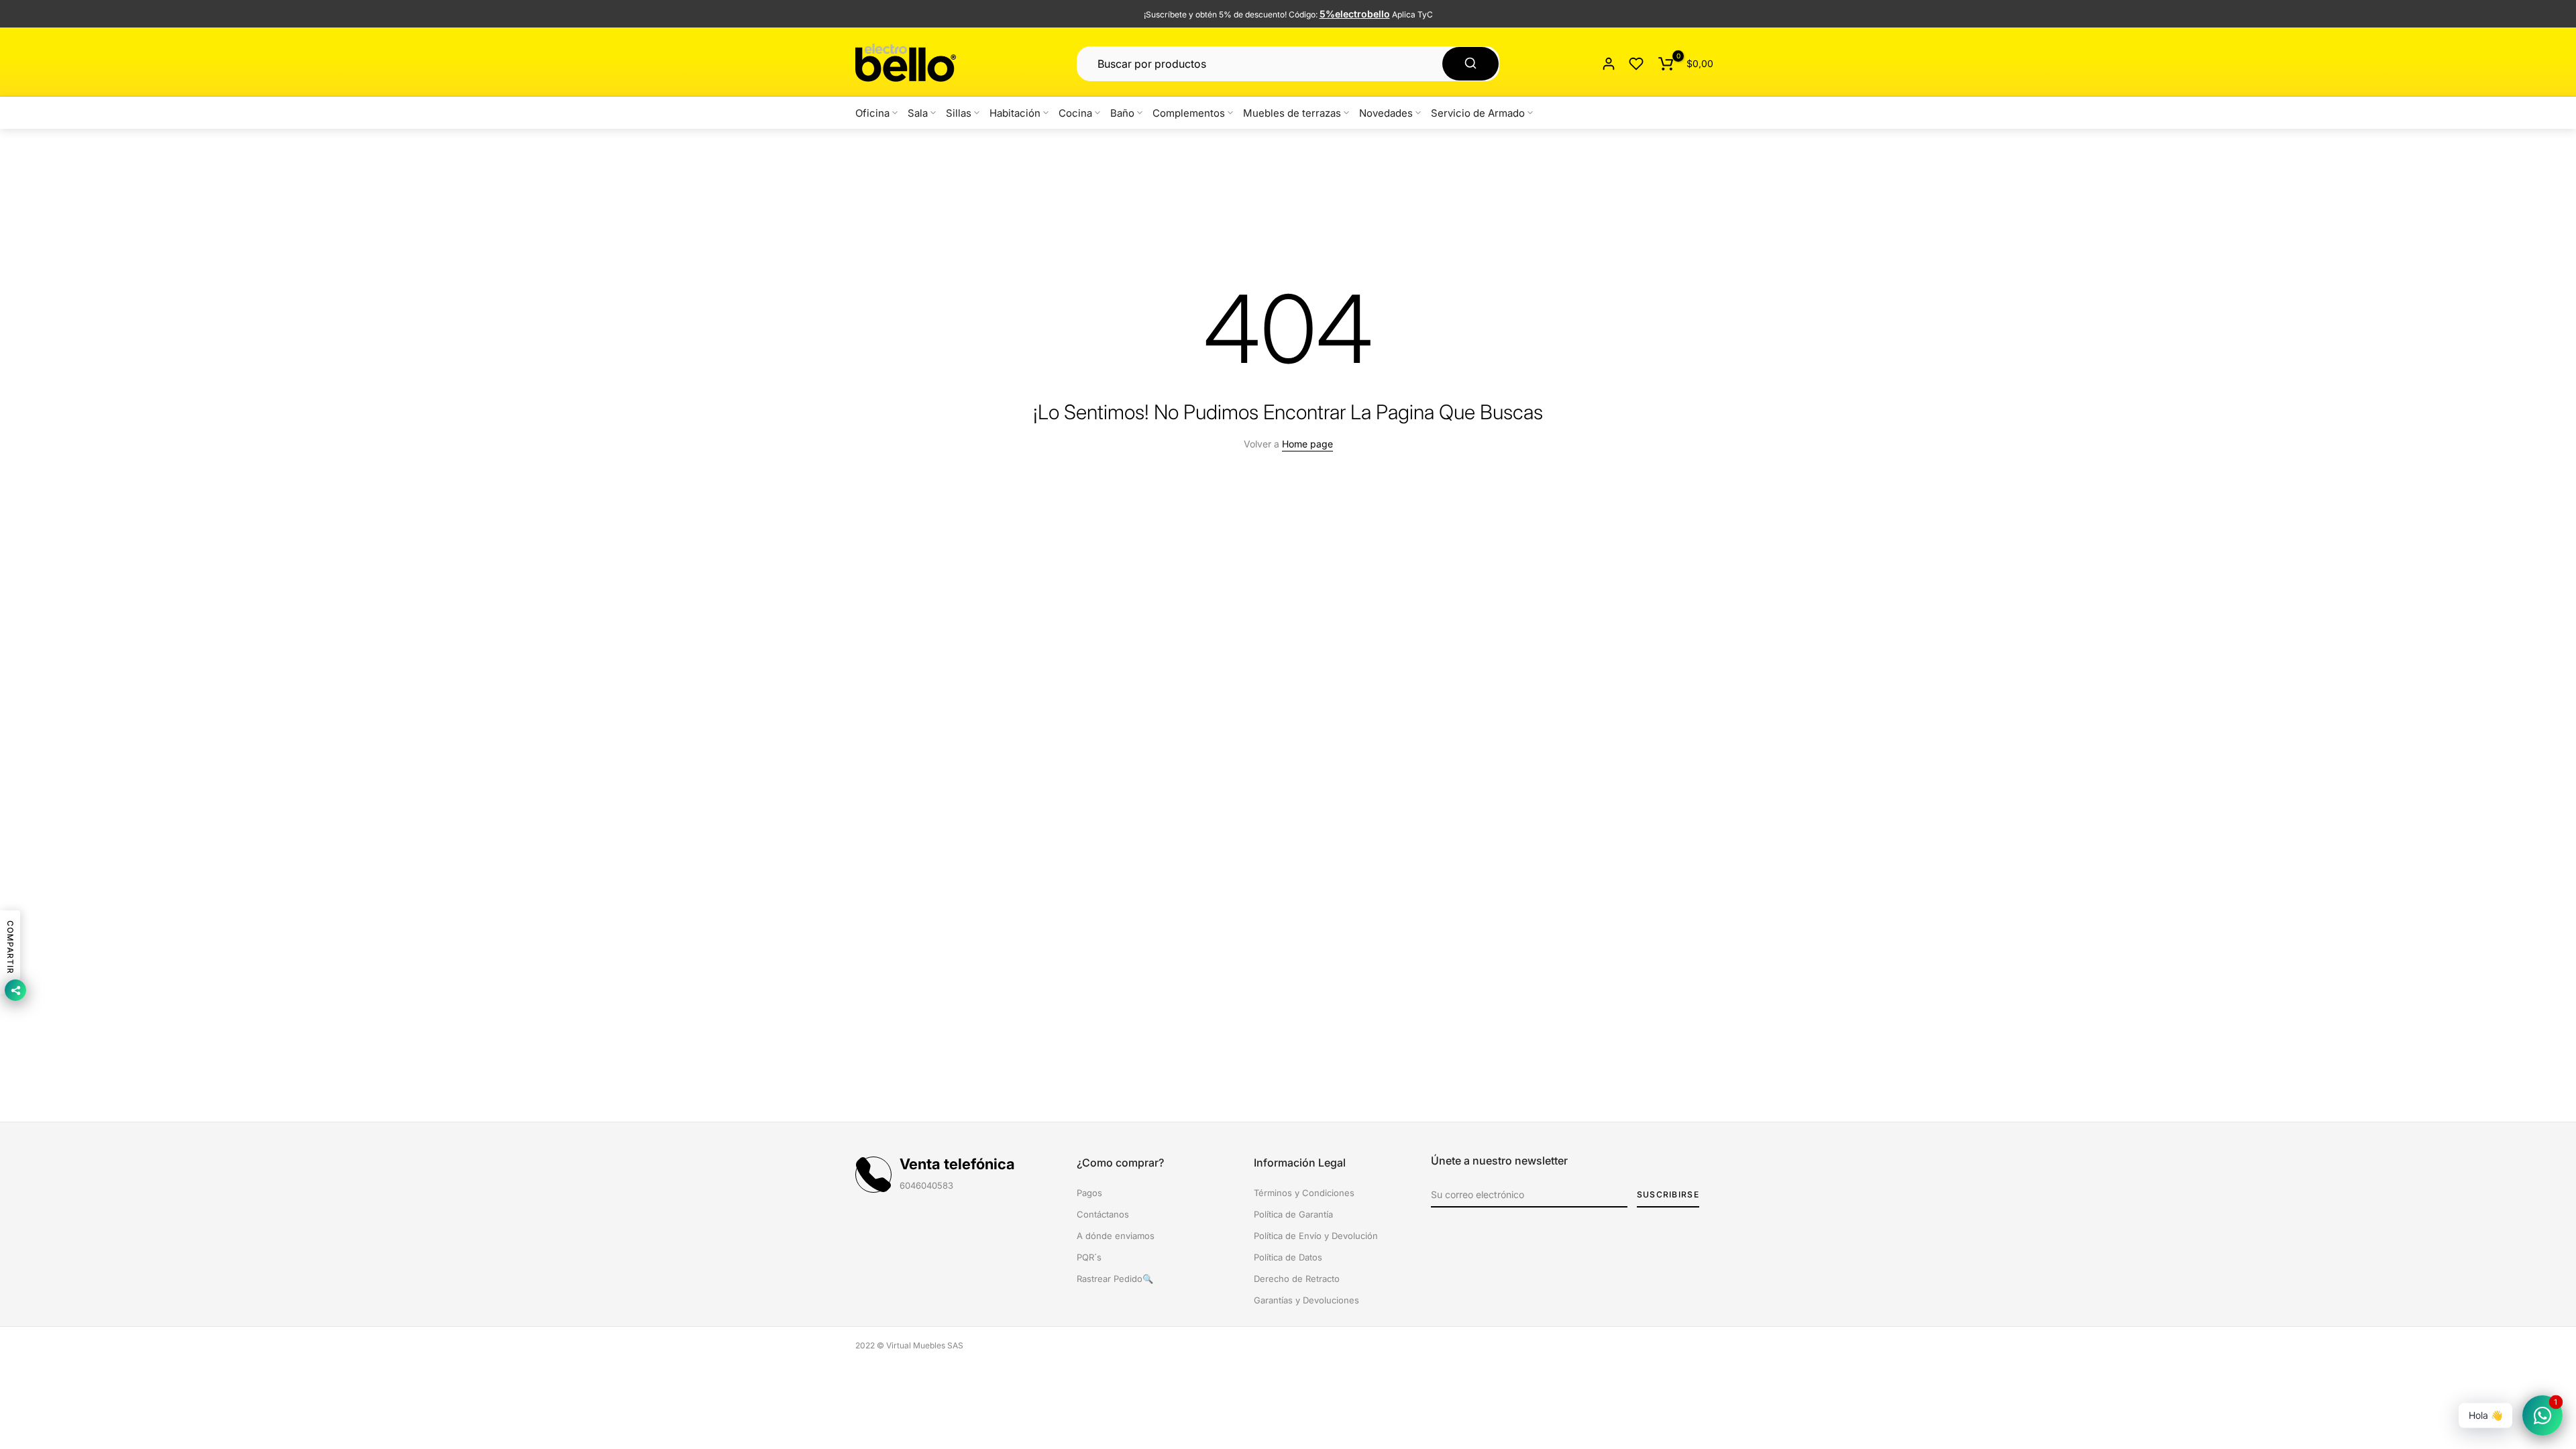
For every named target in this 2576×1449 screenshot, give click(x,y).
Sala (918, 113)
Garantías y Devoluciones (1306, 1300)
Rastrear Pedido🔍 (1115, 1279)
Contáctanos (1103, 1214)
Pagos (1089, 1193)
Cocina (1075, 113)
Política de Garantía (1293, 1214)
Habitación (1015, 113)
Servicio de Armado (1478, 113)
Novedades (1386, 113)
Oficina (872, 113)
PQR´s (1089, 1257)
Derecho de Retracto (1297, 1279)
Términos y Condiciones (1304, 1193)
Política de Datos (1288, 1257)
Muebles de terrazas (1292, 113)
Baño (1122, 113)
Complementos (1189, 113)
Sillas (959, 113)
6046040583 (926, 1185)
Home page (1307, 444)
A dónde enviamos (1116, 1236)
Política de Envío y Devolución (1316, 1236)
